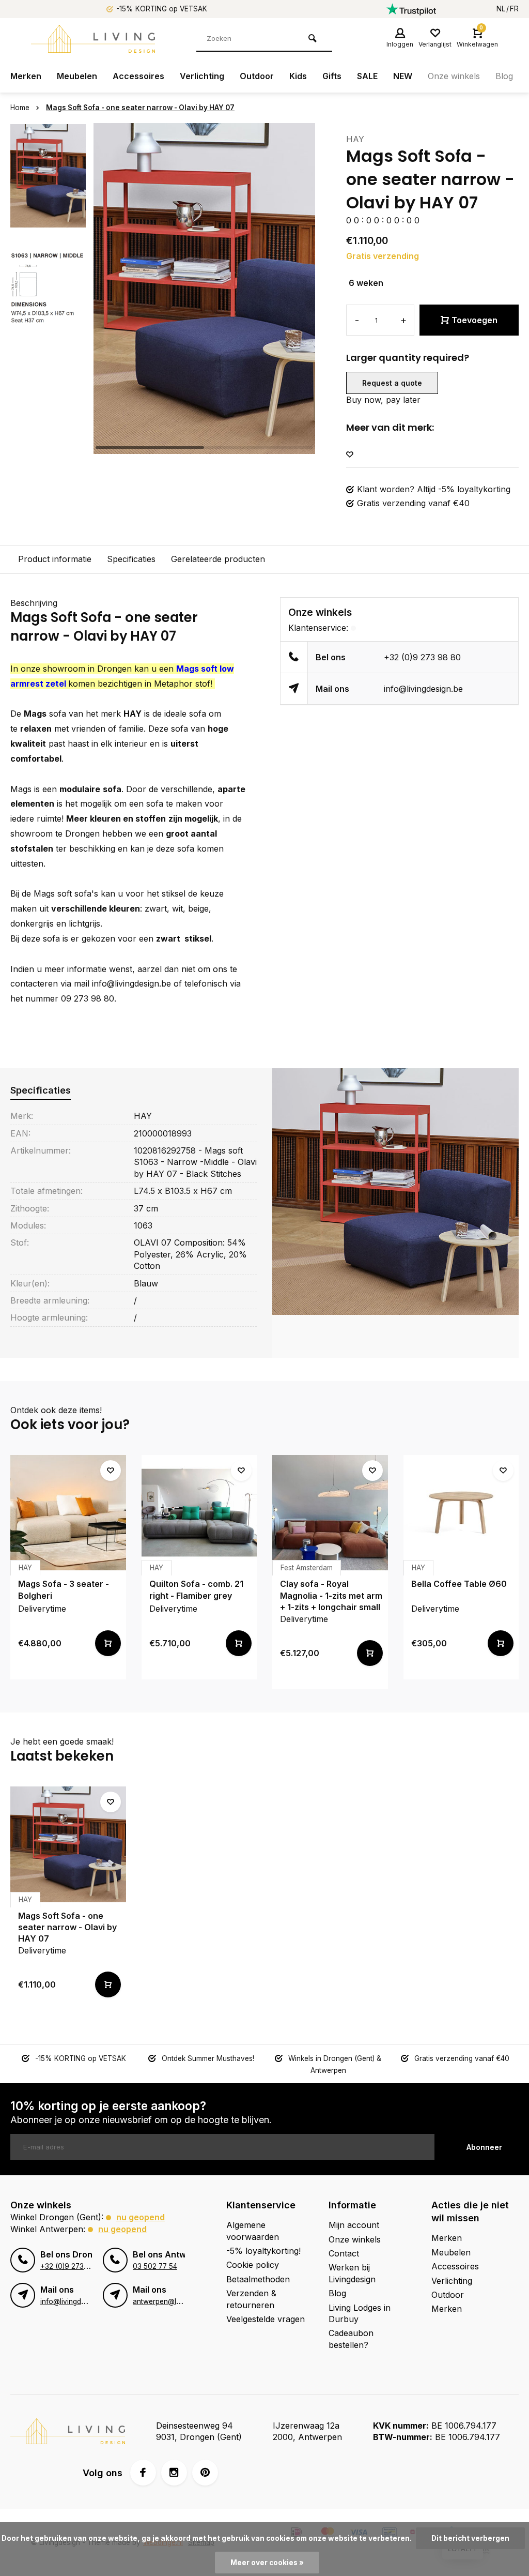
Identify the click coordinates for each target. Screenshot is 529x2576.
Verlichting (202, 76)
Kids (298, 76)
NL (501, 9)
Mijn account (354, 2225)
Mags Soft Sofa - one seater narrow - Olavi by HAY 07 (140, 108)
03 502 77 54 (155, 2266)
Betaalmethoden (258, 2279)
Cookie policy (253, 2265)
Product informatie (55, 559)
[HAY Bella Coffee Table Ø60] (461, 1513)
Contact (344, 2253)
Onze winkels (454, 76)
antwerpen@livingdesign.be (178, 2301)
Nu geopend (141, 2217)
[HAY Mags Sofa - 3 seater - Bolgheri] (68, 1513)
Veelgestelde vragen (266, 2319)
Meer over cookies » (267, 2563)
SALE (367, 76)
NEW (403, 76)
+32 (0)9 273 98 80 (422, 657)
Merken (26, 76)
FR (514, 9)
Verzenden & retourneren (251, 2299)
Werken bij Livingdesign (352, 2273)
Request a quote (392, 383)
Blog (504, 76)
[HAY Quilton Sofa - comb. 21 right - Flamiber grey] (199, 1513)
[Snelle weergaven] (108, 1643)
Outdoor (257, 76)
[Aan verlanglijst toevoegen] (350, 455)
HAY (355, 139)
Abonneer (484, 2147)
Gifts (332, 76)
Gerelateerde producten (218, 559)
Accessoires (138, 76)
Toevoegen (474, 320)
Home (20, 108)
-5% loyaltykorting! (263, 2251)
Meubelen (77, 76)
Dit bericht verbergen (470, 2538)
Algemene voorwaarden (253, 2231)
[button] (294, 289)
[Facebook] (143, 2473)
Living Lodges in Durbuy (360, 2313)
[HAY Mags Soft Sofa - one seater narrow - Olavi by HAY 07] (68, 1844)
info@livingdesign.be (423, 689)
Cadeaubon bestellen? (351, 2339)
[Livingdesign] (93, 39)
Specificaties (131, 559)
